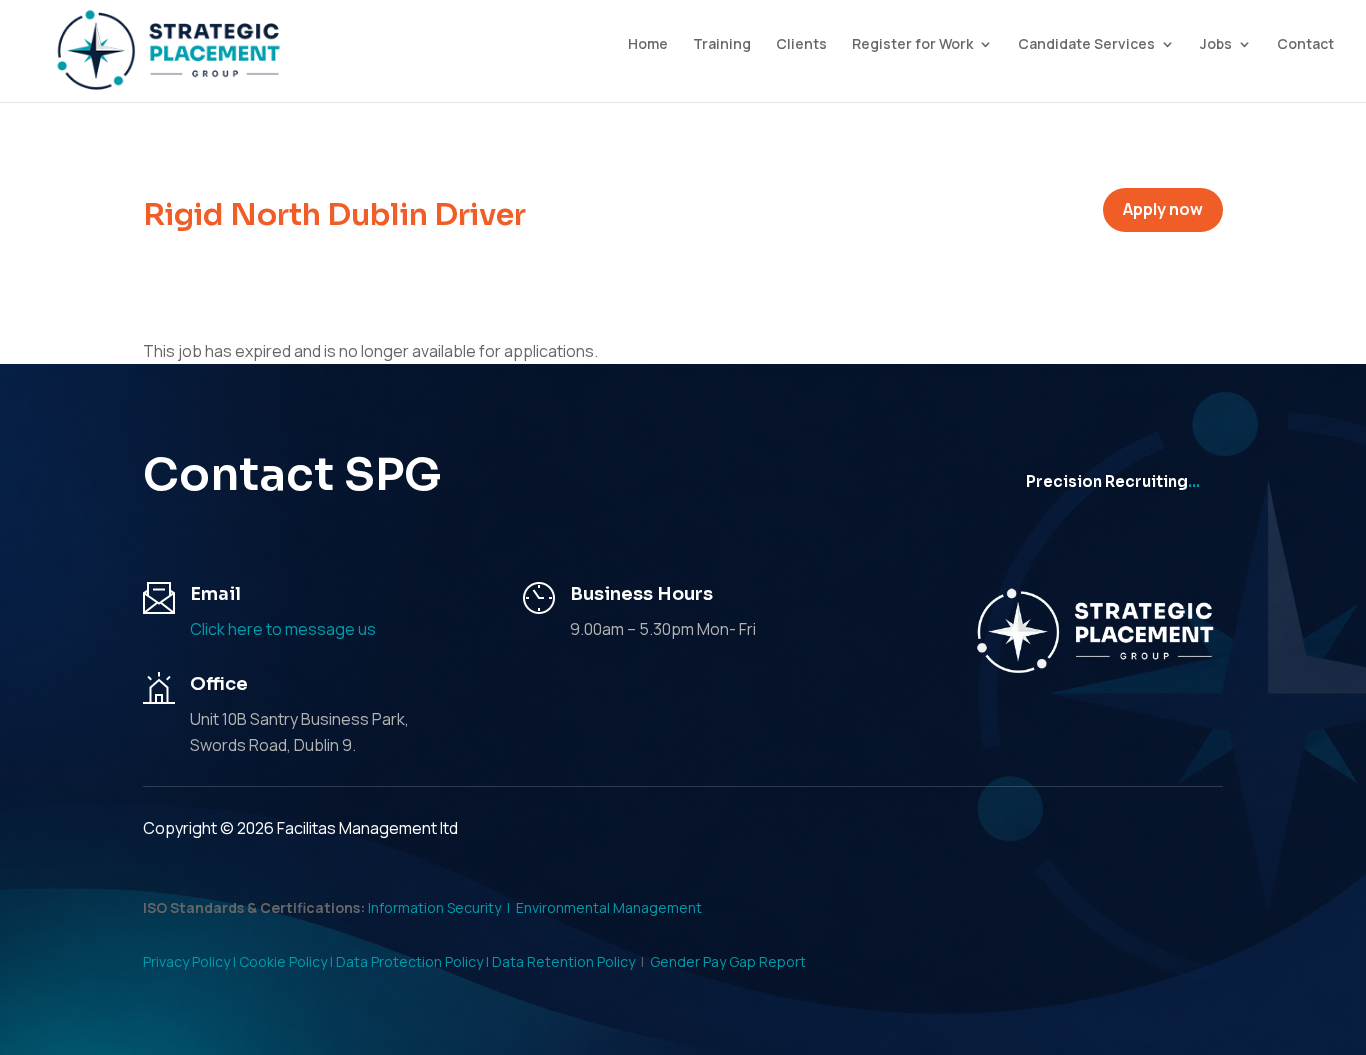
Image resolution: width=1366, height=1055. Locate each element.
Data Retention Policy (563, 961)
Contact (1305, 45)
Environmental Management (609, 907)
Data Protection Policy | (414, 961)
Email (215, 594)
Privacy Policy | (191, 961)
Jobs (1216, 45)
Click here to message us (283, 629)
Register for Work (912, 45)
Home (648, 45)
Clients (801, 45)
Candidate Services (1086, 45)
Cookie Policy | (287, 961)
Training (722, 45)
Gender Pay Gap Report (728, 961)
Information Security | (442, 907)
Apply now (1163, 209)
